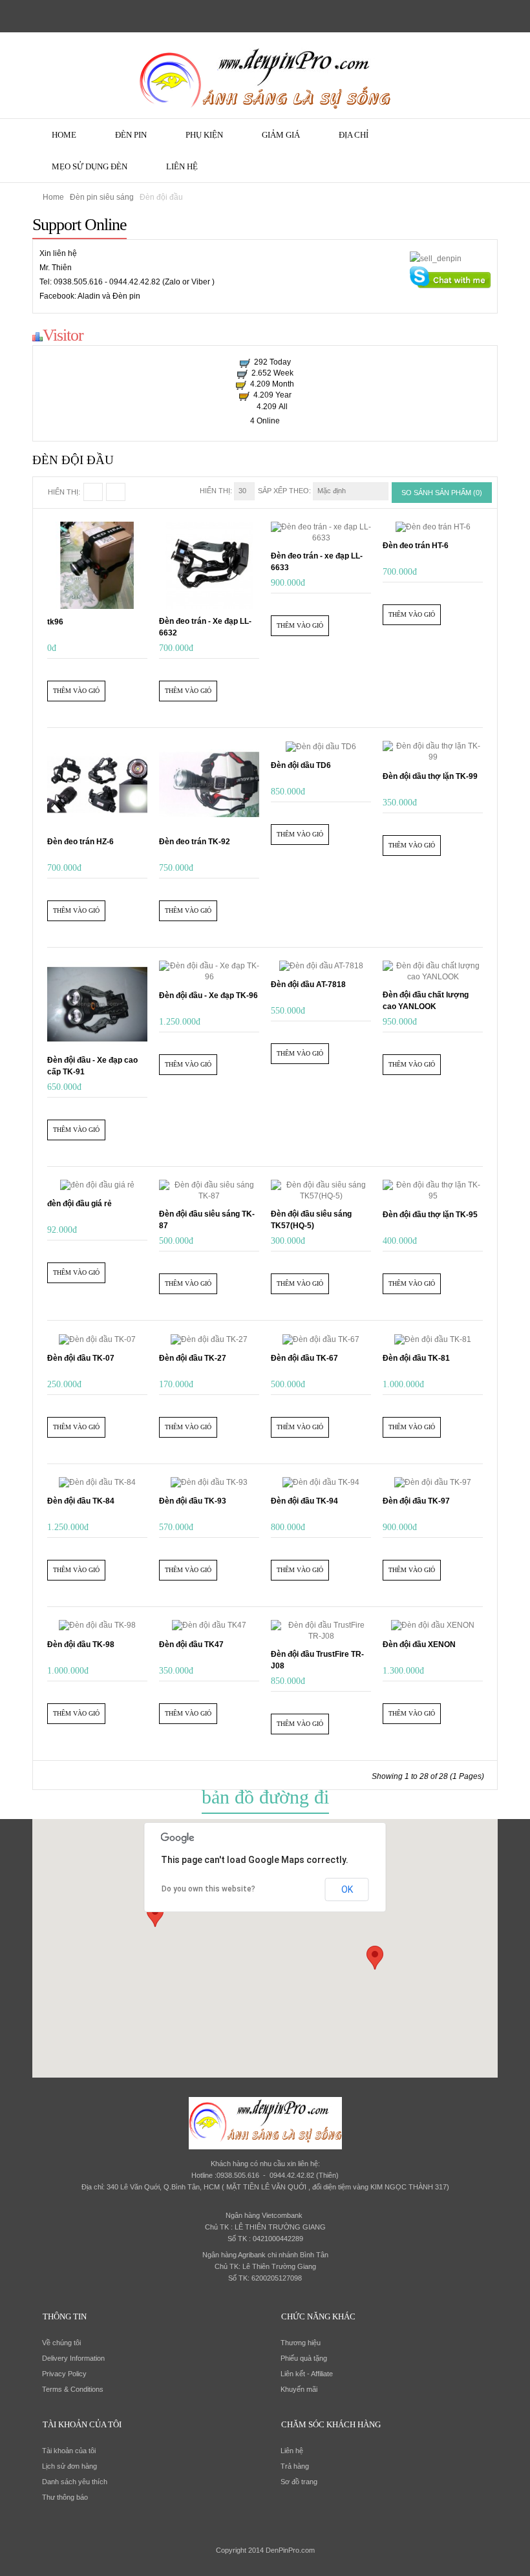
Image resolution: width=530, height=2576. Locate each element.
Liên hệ (292, 2451)
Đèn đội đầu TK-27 (193, 1358)
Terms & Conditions (73, 2389)
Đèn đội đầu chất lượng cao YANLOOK (426, 1001)
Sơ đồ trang (299, 2482)
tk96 (55, 622)
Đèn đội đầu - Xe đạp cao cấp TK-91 (92, 1066)
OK (347, 1889)
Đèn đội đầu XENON (419, 1645)
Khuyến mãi (299, 2389)
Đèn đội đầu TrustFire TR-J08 (317, 1660)
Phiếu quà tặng (304, 2358)
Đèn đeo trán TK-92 (195, 842)
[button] (375, 1958)
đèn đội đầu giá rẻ (79, 1204)
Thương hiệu (301, 2343)
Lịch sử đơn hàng (69, 2466)
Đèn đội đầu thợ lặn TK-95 (430, 1215)
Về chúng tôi (61, 2343)
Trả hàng (295, 2466)
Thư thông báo (65, 2497)
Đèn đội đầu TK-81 (416, 1358)
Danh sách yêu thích (75, 2482)
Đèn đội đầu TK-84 (81, 1501)
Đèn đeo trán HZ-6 (80, 842)
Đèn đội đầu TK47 (191, 1645)
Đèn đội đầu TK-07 (81, 1358)
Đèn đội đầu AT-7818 (308, 985)
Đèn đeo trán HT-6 (416, 546)
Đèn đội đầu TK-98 (81, 1645)
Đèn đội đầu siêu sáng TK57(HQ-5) (311, 1220)
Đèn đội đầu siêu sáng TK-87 (207, 1220)
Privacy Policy (64, 2374)
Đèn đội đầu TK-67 (304, 1358)
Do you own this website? (208, 1889)
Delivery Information (73, 2358)
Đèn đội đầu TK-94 (304, 1501)
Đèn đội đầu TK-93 (193, 1501)
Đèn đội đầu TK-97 (416, 1501)
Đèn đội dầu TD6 (301, 765)
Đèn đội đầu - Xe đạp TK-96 (208, 995)
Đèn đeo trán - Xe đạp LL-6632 (205, 627)
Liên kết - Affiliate (307, 2374)
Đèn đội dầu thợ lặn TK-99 (430, 776)
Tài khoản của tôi (69, 2451)
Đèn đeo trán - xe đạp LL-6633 (317, 562)
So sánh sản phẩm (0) (442, 493)
